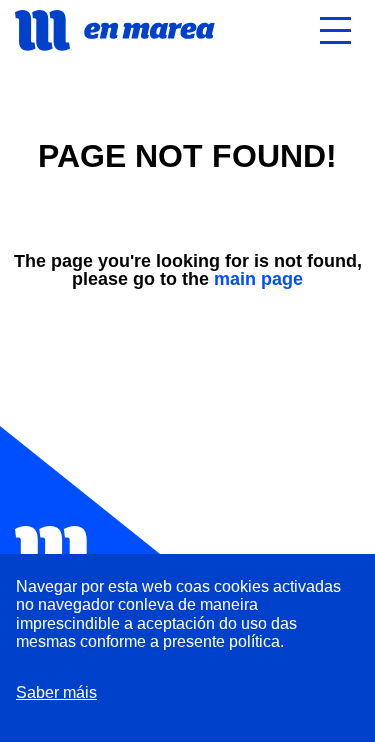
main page (258, 279)
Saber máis (56, 692)
